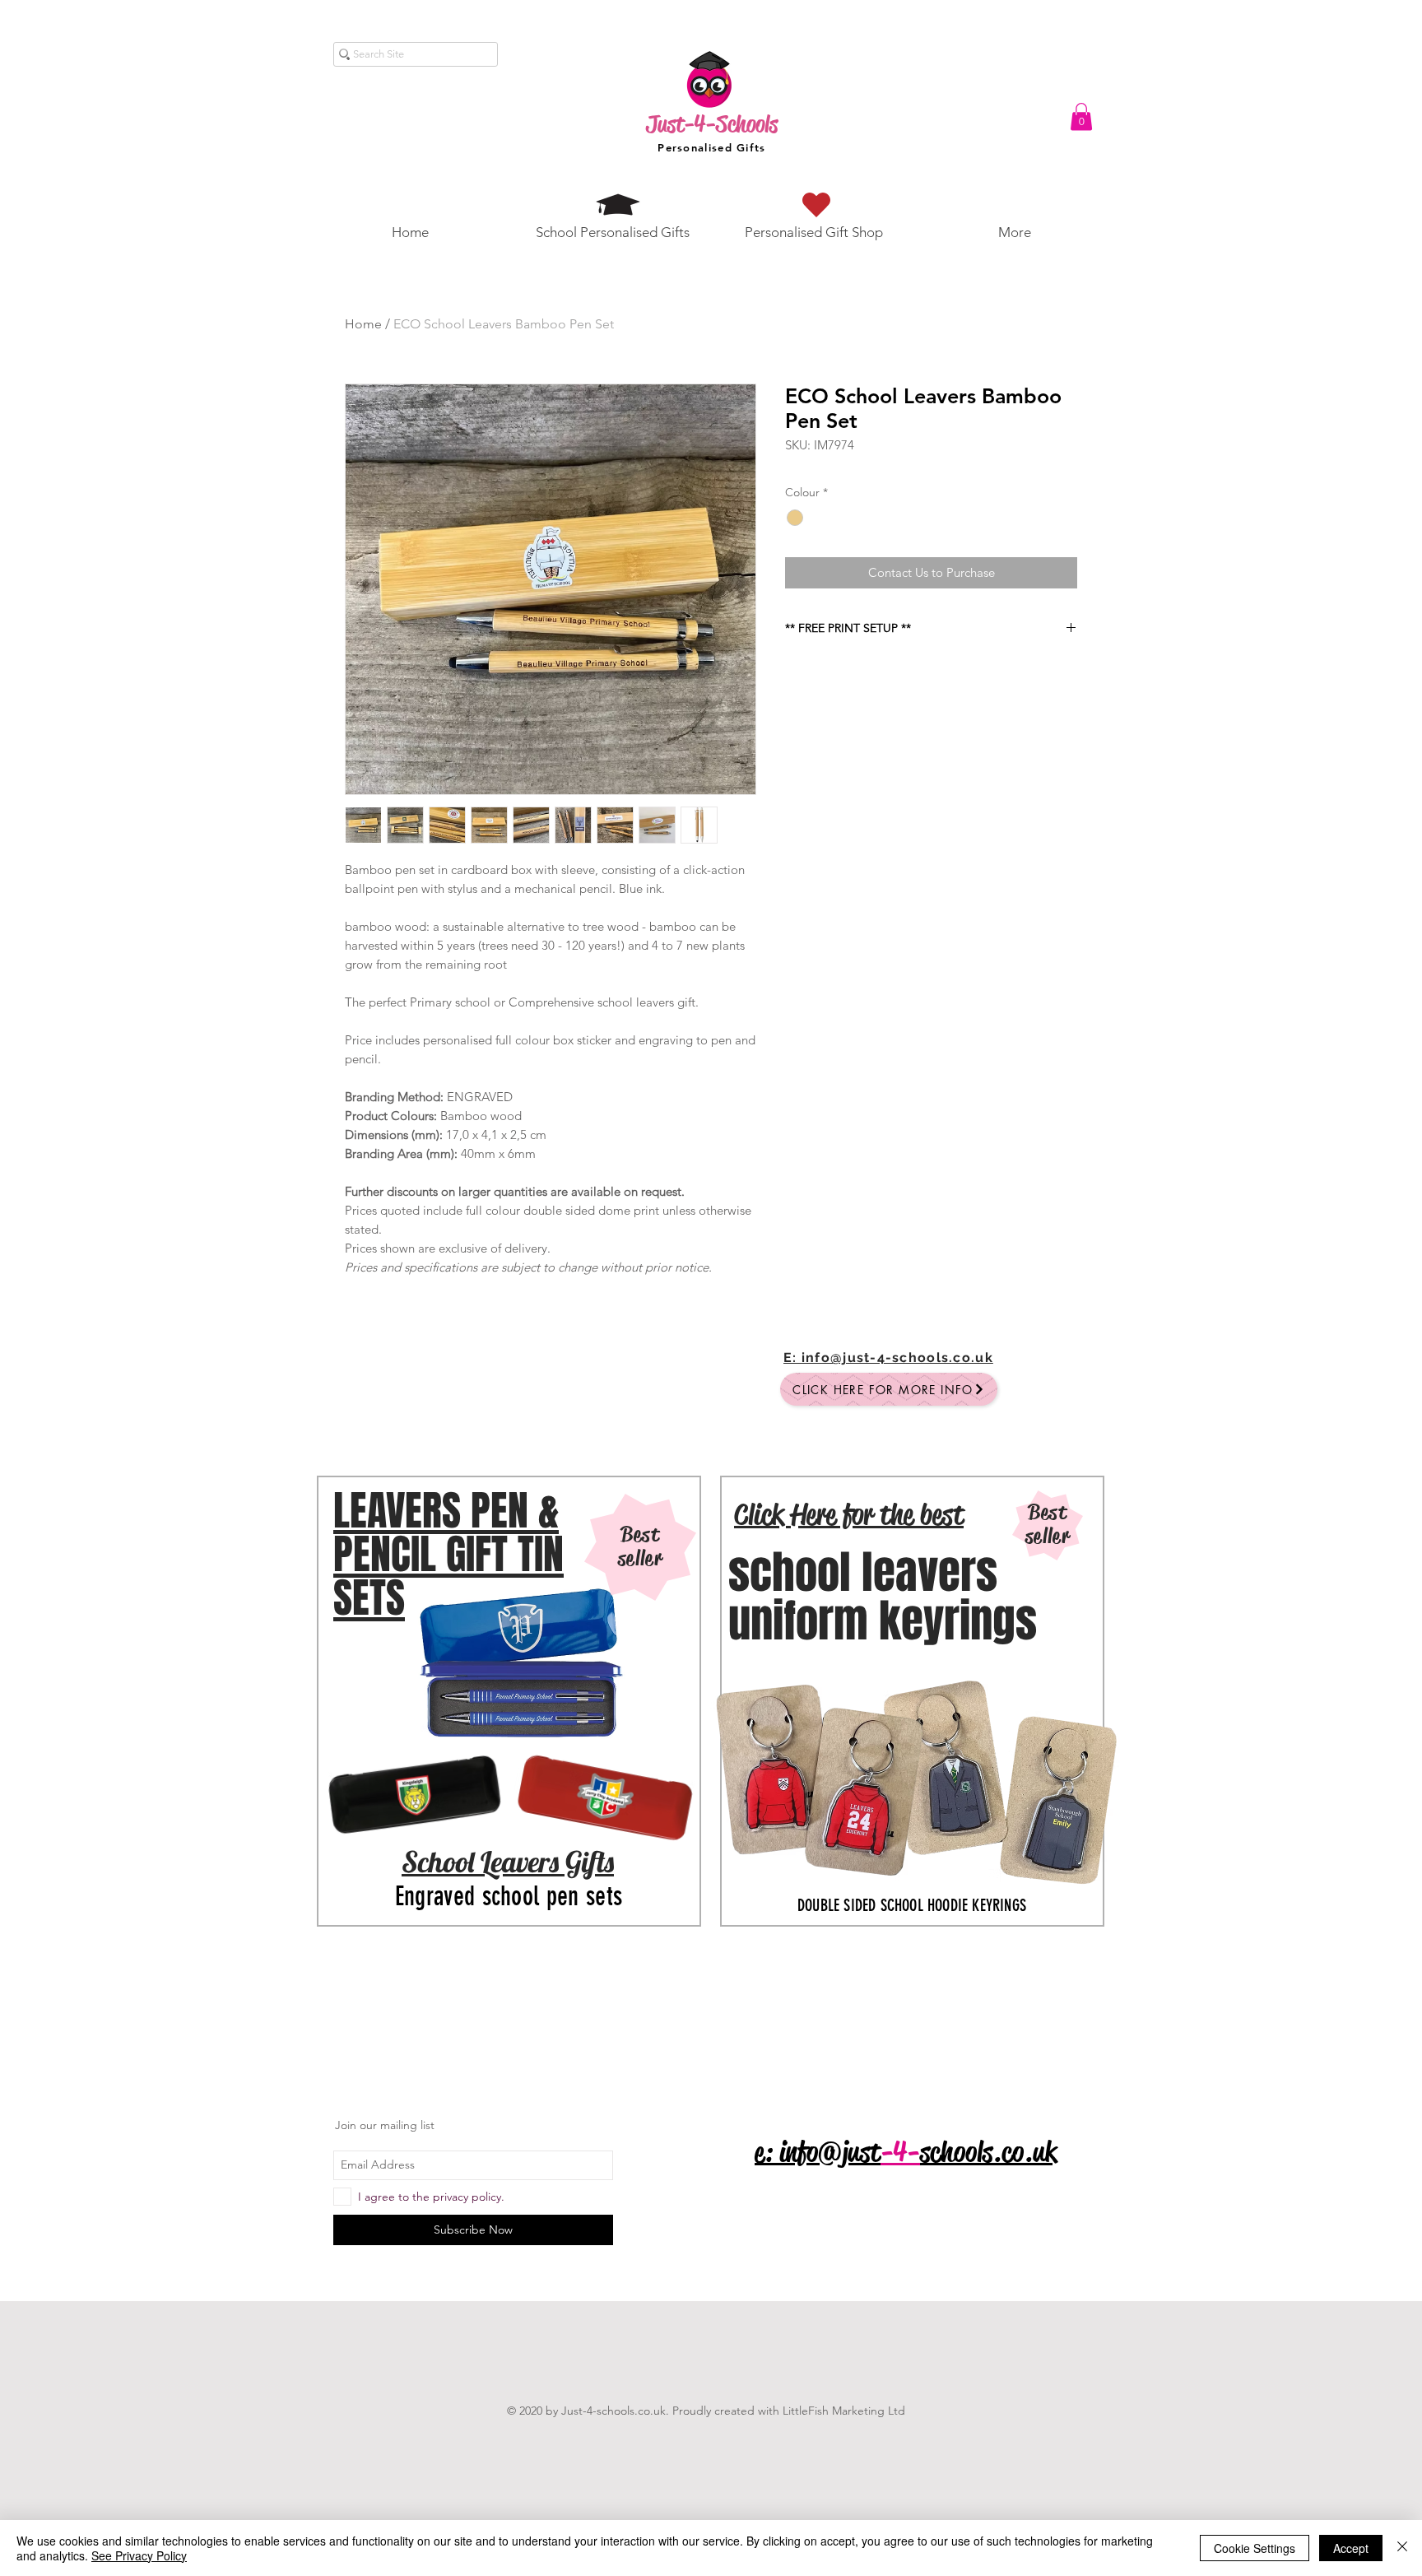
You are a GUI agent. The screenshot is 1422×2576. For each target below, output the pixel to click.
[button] (1081, 116)
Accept (1351, 2548)
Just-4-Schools (712, 124)
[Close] (1402, 2548)
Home (363, 324)
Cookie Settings (1255, 2548)
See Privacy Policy (139, 2555)
